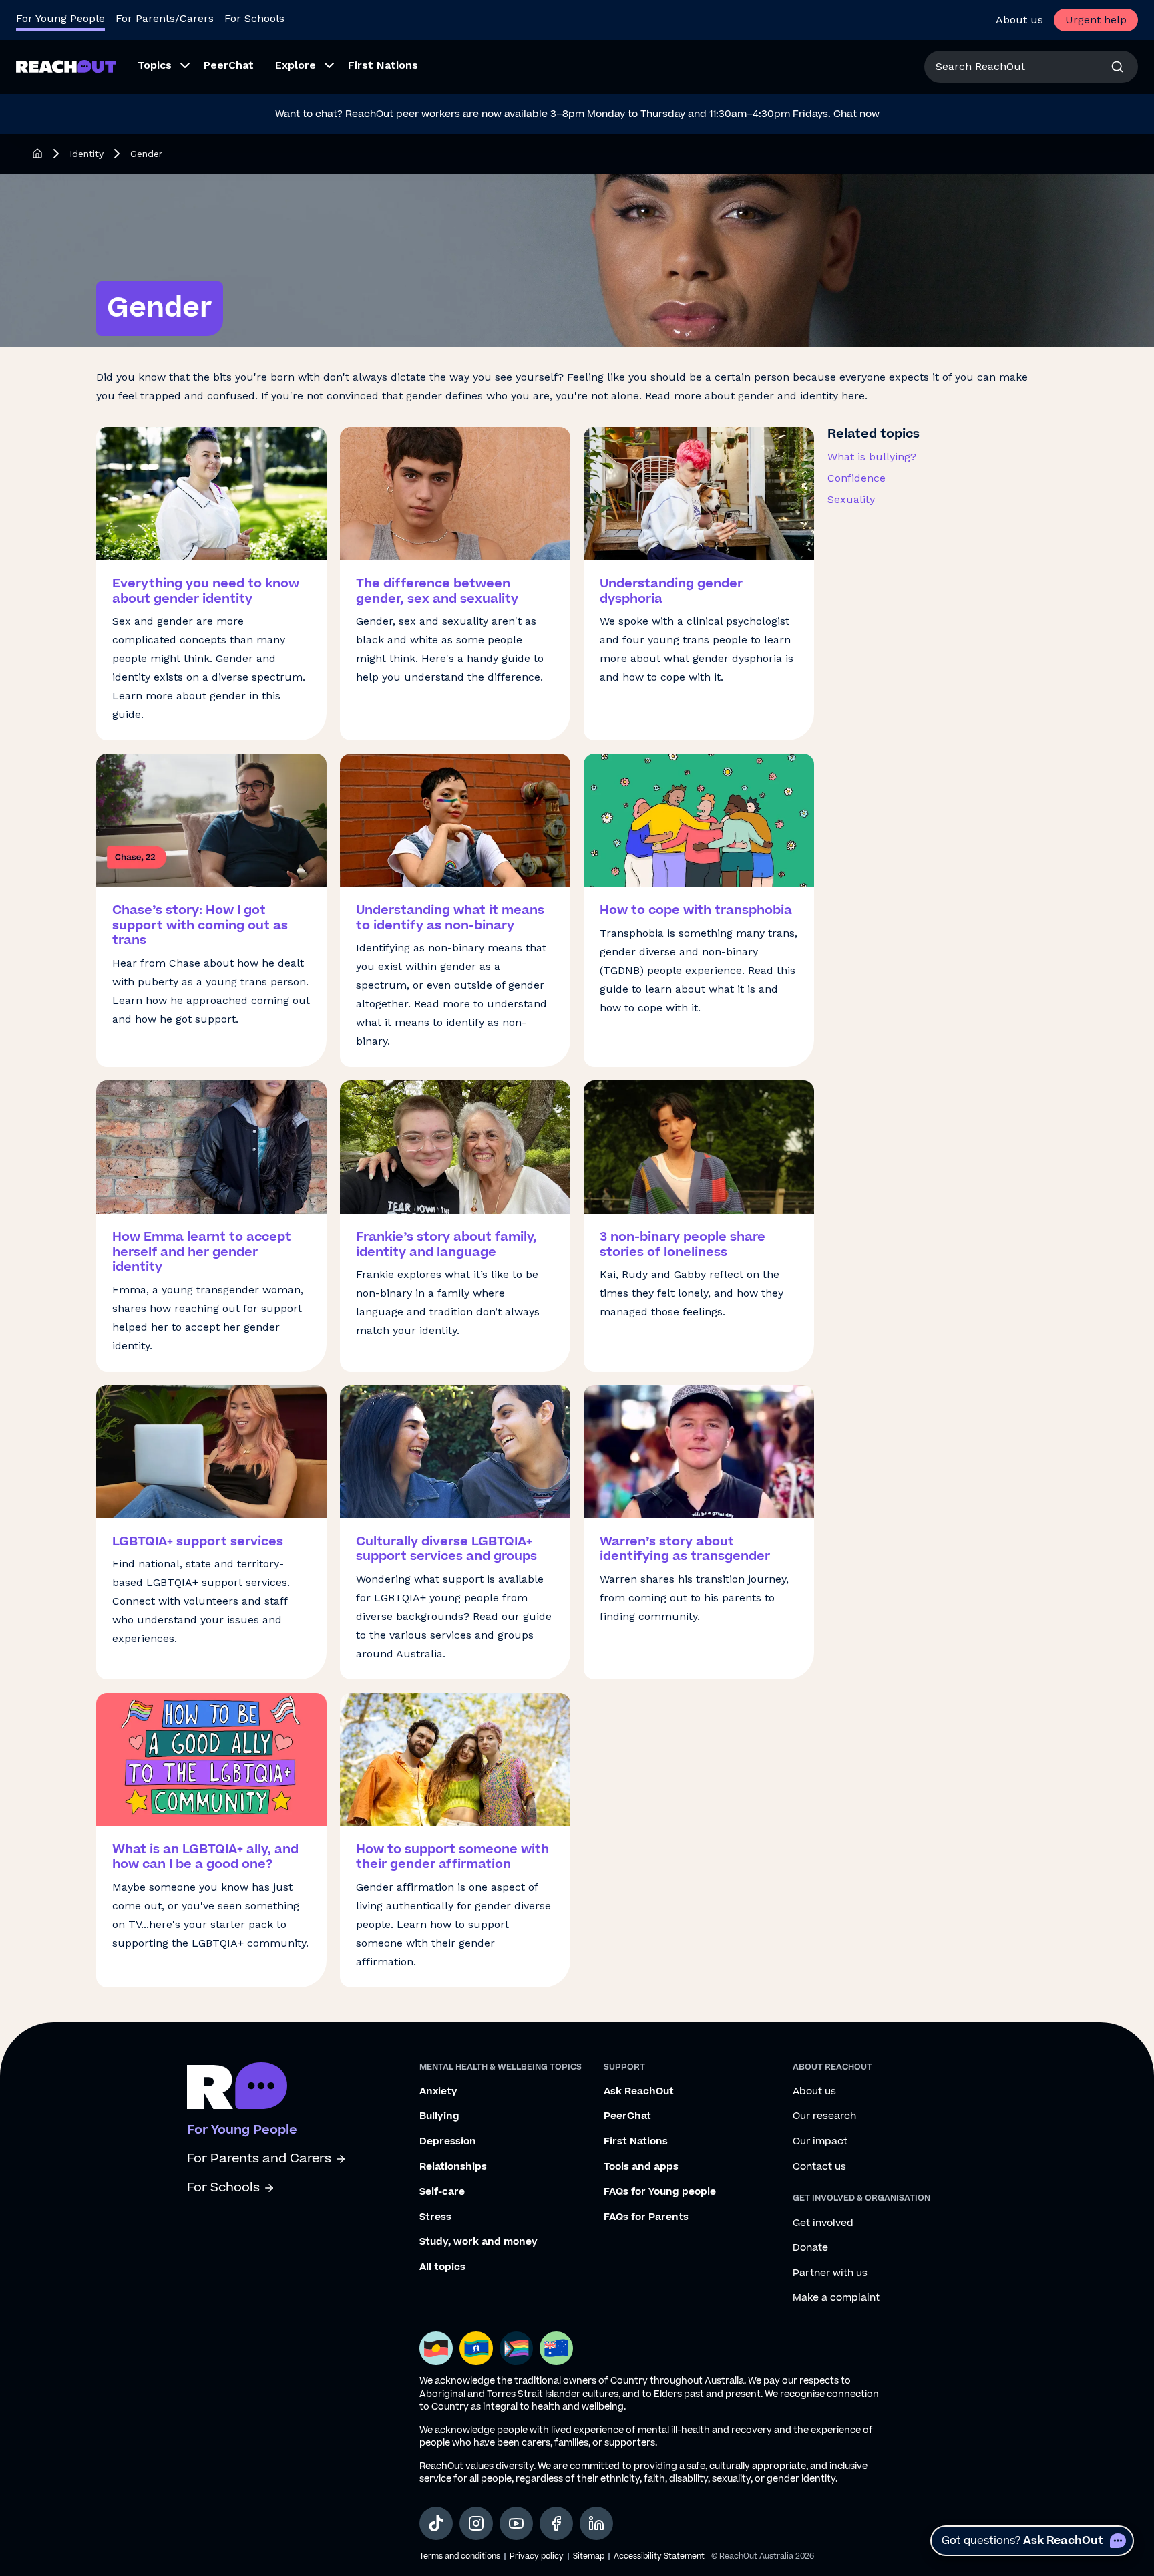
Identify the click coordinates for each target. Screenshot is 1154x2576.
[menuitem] (160, 67)
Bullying (439, 2116)
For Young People (60, 18)
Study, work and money (478, 2242)
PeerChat (627, 2116)
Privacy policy (537, 2556)
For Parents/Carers (165, 18)
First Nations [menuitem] (383, 65)
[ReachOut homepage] (37, 154)
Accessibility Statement (659, 2556)
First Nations (636, 2142)
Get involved (823, 2223)
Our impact (820, 2142)
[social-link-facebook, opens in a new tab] (556, 2523)
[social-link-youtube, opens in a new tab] (516, 2523)
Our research (824, 2116)
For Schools (254, 18)
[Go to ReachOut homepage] (66, 66)
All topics (442, 2267)
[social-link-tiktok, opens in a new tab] (436, 2523)
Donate (810, 2248)
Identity (86, 154)
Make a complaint (836, 2298)
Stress (435, 2217)
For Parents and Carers (259, 2159)
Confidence (856, 478)
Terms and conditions (460, 2556)
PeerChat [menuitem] (229, 65)
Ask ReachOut (639, 2092)
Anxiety (438, 2092)
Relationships (453, 2167)
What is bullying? (872, 457)
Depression (448, 2142)
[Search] (1117, 67)
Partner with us (830, 2273)
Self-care (442, 2192)
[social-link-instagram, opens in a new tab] (476, 2523)
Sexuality (851, 499)
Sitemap (589, 2556)
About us (1019, 20)
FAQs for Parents (646, 2217)
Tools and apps (641, 2167)
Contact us (819, 2167)
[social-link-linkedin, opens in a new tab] (596, 2523)
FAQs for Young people (660, 2192)
